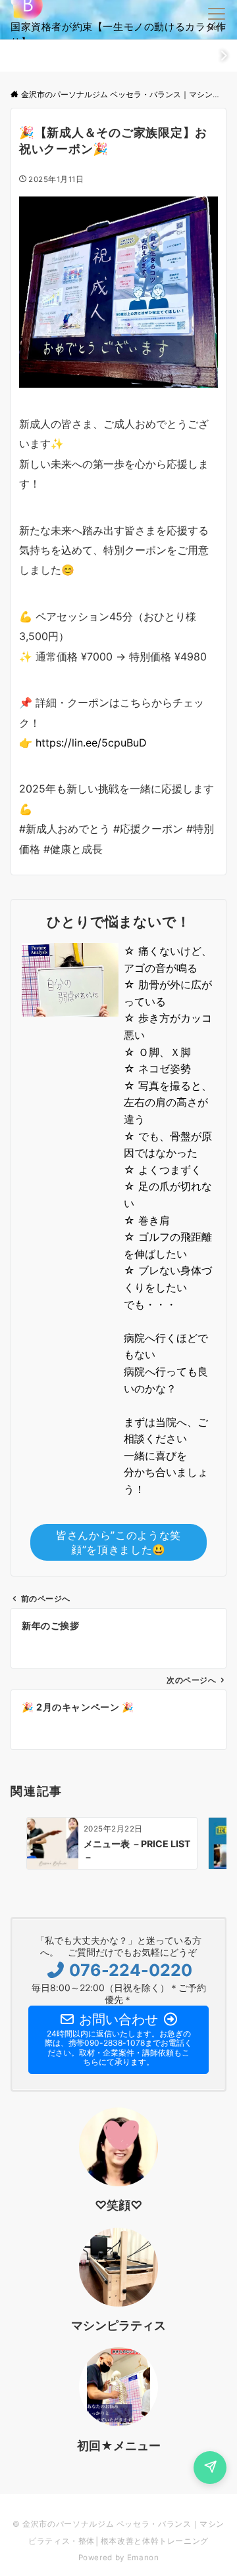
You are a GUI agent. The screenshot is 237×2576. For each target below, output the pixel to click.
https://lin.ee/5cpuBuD (91, 743)
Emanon (143, 2558)
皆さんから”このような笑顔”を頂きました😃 (118, 1542)
